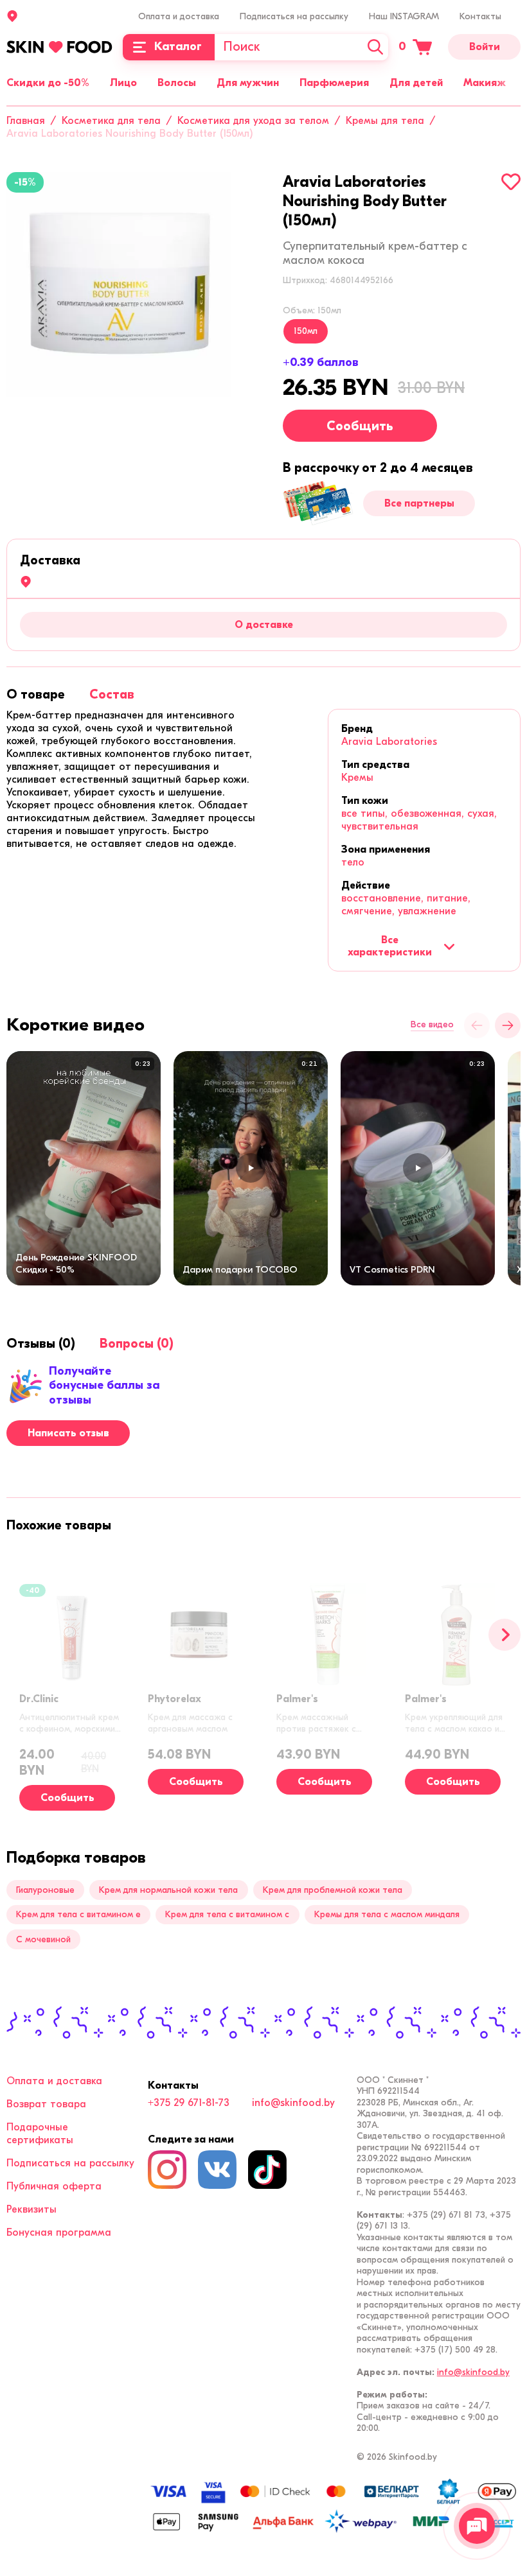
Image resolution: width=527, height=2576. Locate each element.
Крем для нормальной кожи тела (168, 1890)
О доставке (264, 625)
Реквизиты (31, 2209)
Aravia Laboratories (389, 742)
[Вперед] (505, 1635)
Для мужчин (248, 83)
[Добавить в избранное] (511, 182)
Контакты (480, 16)
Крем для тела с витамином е (78, 1914)
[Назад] (477, 1025)
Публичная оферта (54, 2186)
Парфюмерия (334, 83)
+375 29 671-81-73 (189, 2103)
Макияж (485, 83)
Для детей (416, 83)
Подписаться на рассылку (294, 16)
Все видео (432, 1025)
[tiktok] (267, 2170)
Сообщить (360, 426)
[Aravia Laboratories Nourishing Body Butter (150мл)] (119, 284)
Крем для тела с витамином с (227, 1914)
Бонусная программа (59, 2232)
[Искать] (375, 47)
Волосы (177, 83)
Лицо (123, 83)
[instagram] (167, 2170)
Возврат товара (46, 2104)
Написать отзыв (68, 1433)
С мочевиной (43, 1939)
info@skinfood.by (293, 2103)
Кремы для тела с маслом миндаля (387, 1914)
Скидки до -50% (48, 83)
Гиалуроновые (45, 1890)
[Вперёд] (508, 1025)
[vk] (217, 2170)
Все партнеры (419, 503)
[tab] (36, 694)
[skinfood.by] (59, 47)
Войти (485, 47)
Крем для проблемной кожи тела (333, 1890)
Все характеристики (390, 946)
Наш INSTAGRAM (404, 16)
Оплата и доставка (179, 16)
